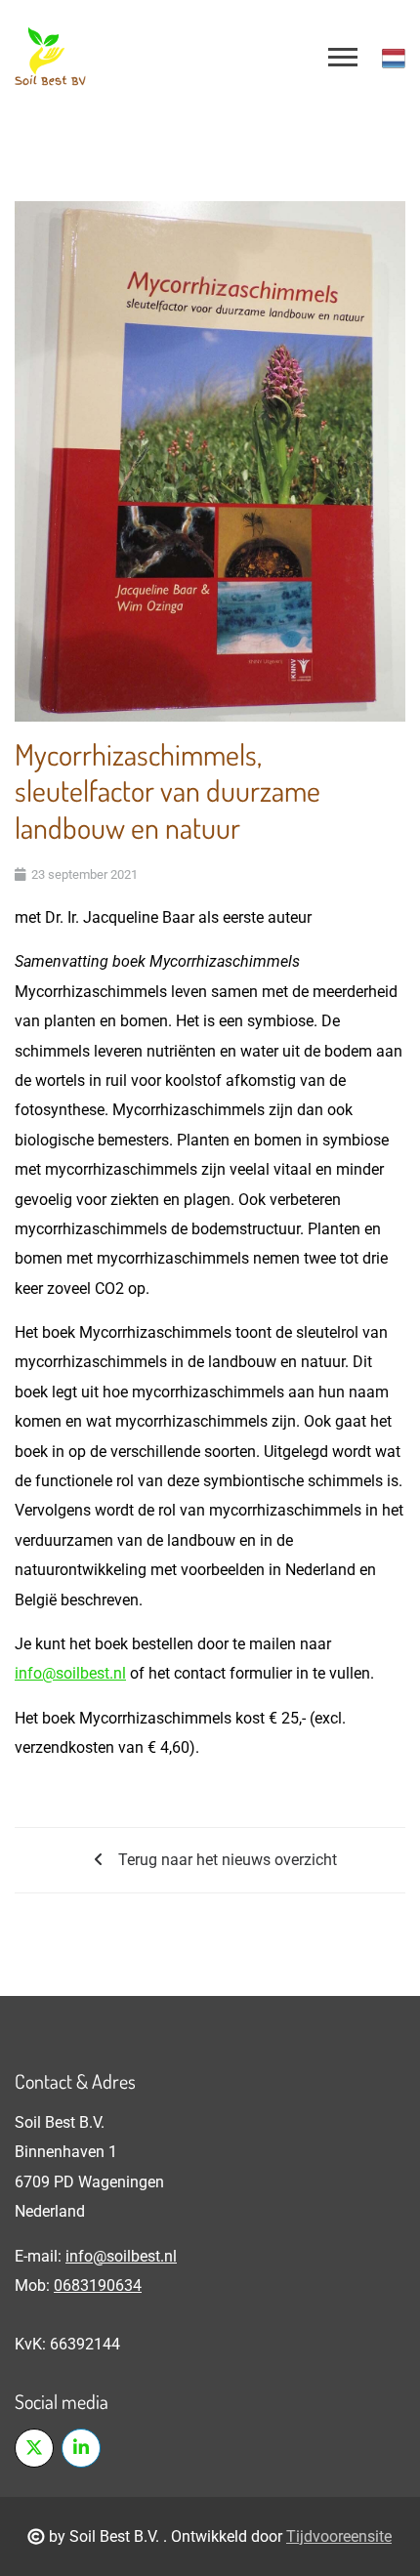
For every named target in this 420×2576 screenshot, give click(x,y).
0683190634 (98, 2285)
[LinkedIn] (81, 2448)
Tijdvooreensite (339, 2536)
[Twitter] (34, 2448)
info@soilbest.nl (70, 1673)
